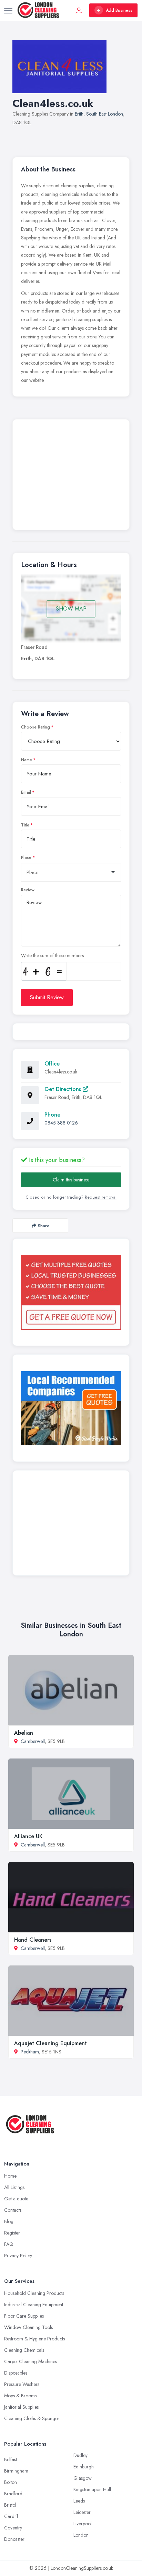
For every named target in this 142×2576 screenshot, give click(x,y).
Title (25, 825)
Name (27, 760)
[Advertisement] (71, 476)
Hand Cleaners (33, 1940)
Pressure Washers (22, 2384)
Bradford (13, 2494)
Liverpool (83, 2524)
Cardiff (11, 2516)
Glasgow (83, 2478)
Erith (79, 114)
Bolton (11, 2482)
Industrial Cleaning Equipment (34, 2305)
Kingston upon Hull (92, 2489)
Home (10, 2176)
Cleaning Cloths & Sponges (32, 2418)
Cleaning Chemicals (24, 2350)
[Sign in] (79, 10)
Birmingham (16, 2471)
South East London (105, 114)
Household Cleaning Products (34, 2293)
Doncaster (14, 2539)
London (81, 2535)
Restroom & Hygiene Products (34, 2339)
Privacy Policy (18, 2256)
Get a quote (16, 2199)
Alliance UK (28, 1836)
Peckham (30, 2052)
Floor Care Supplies (24, 2316)
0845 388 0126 (61, 1123)
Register (12, 2233)
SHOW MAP (71, 609)
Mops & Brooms (20, 2396)
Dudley (80, 2455)
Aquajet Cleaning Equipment (50, 2043)
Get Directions (64, 1089)
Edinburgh (84, 2467)
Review (28, 890)
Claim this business (71, 1180)
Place (26, 858)
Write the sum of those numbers (52, 955)
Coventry (13, 2528)
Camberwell (33, 1741)
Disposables (16, 2373)
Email (26, 792)
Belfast (11, 2459)
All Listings (14, 2187)
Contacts (13, 2210)
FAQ (9, 2244)
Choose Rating (35, 727)
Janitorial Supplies (21, 2407)
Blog (9, 2221)
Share (44, 1226)
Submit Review (47, 997)
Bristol (10, 2505)
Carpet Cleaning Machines (31, 2361)
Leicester (82, 2512)
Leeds (79, 2501)
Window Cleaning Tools (28, 2327)
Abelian (24, 1733)
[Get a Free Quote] (71, 1292)
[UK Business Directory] (71, 1408)
